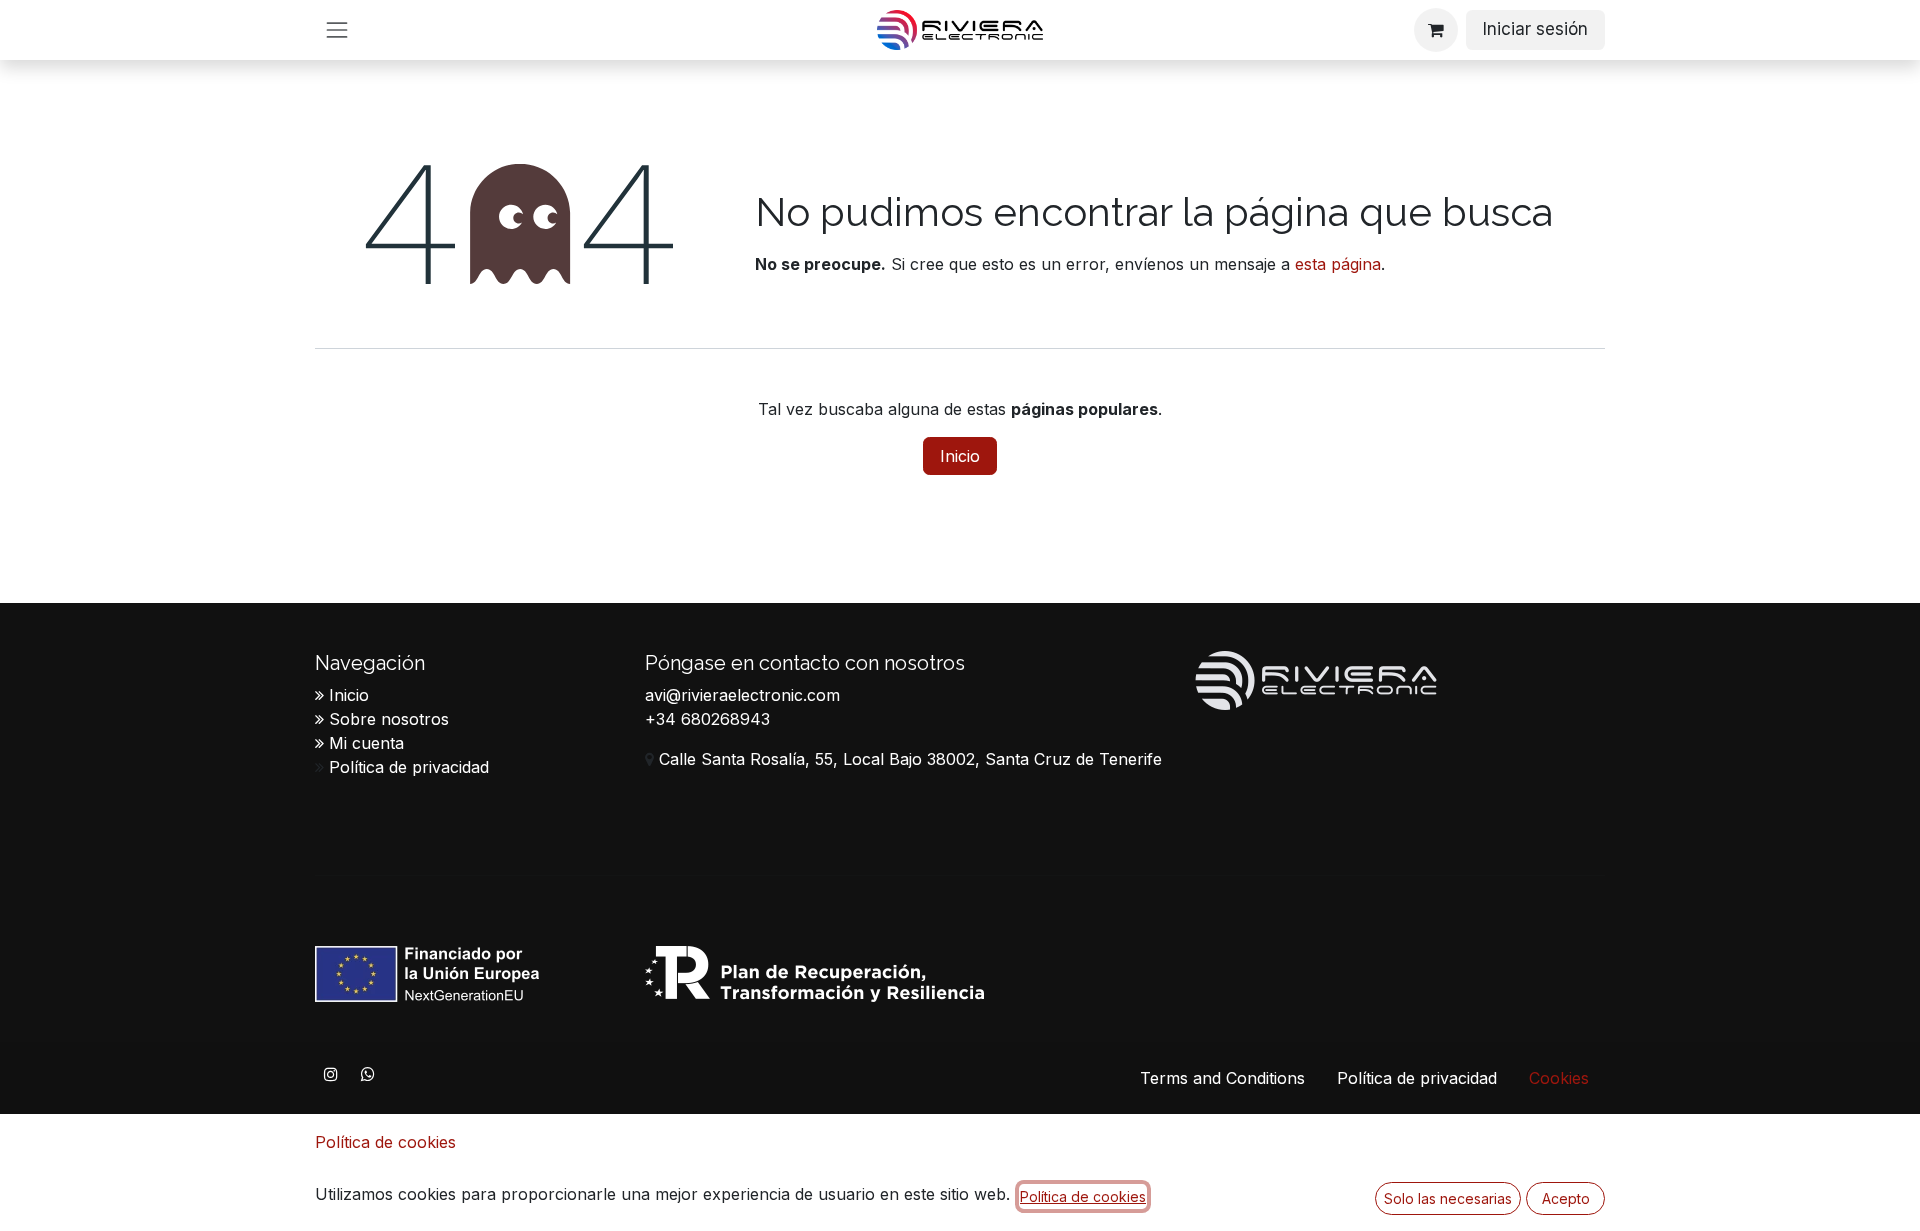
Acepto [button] (1566, 1198)
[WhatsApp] (368, 1074)
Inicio (960, 456)
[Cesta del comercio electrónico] (1436, 30)
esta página (1338, 264)
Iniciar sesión (1535, 29)
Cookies (1559, 1078)
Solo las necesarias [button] (1448, 1198)
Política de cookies (385, 1142)
